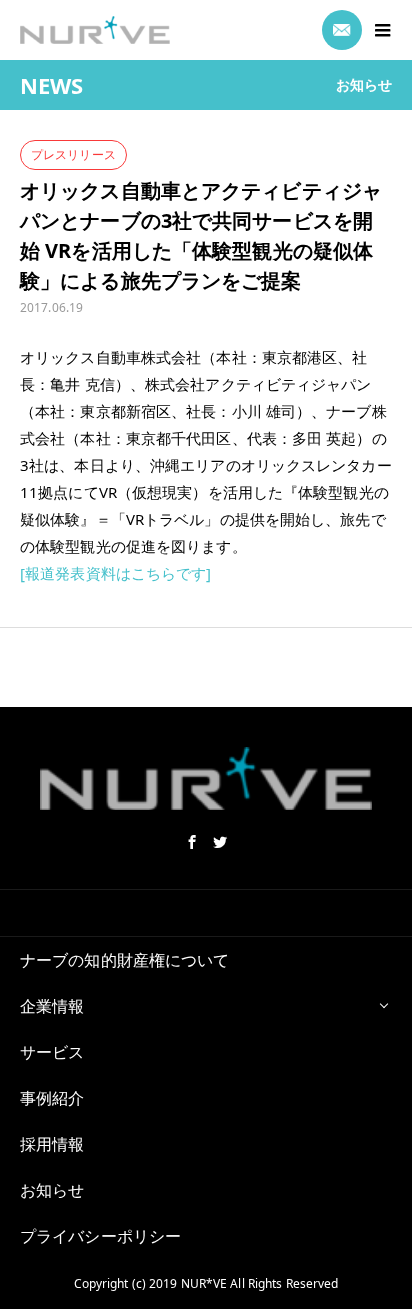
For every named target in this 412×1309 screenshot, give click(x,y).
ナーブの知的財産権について (124, 960)
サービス (52, 1052)
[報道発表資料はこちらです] (116, 573)
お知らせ (52, 1190)
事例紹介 (52, 1098)
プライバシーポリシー (100, 1236)
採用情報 (52, 1144)
